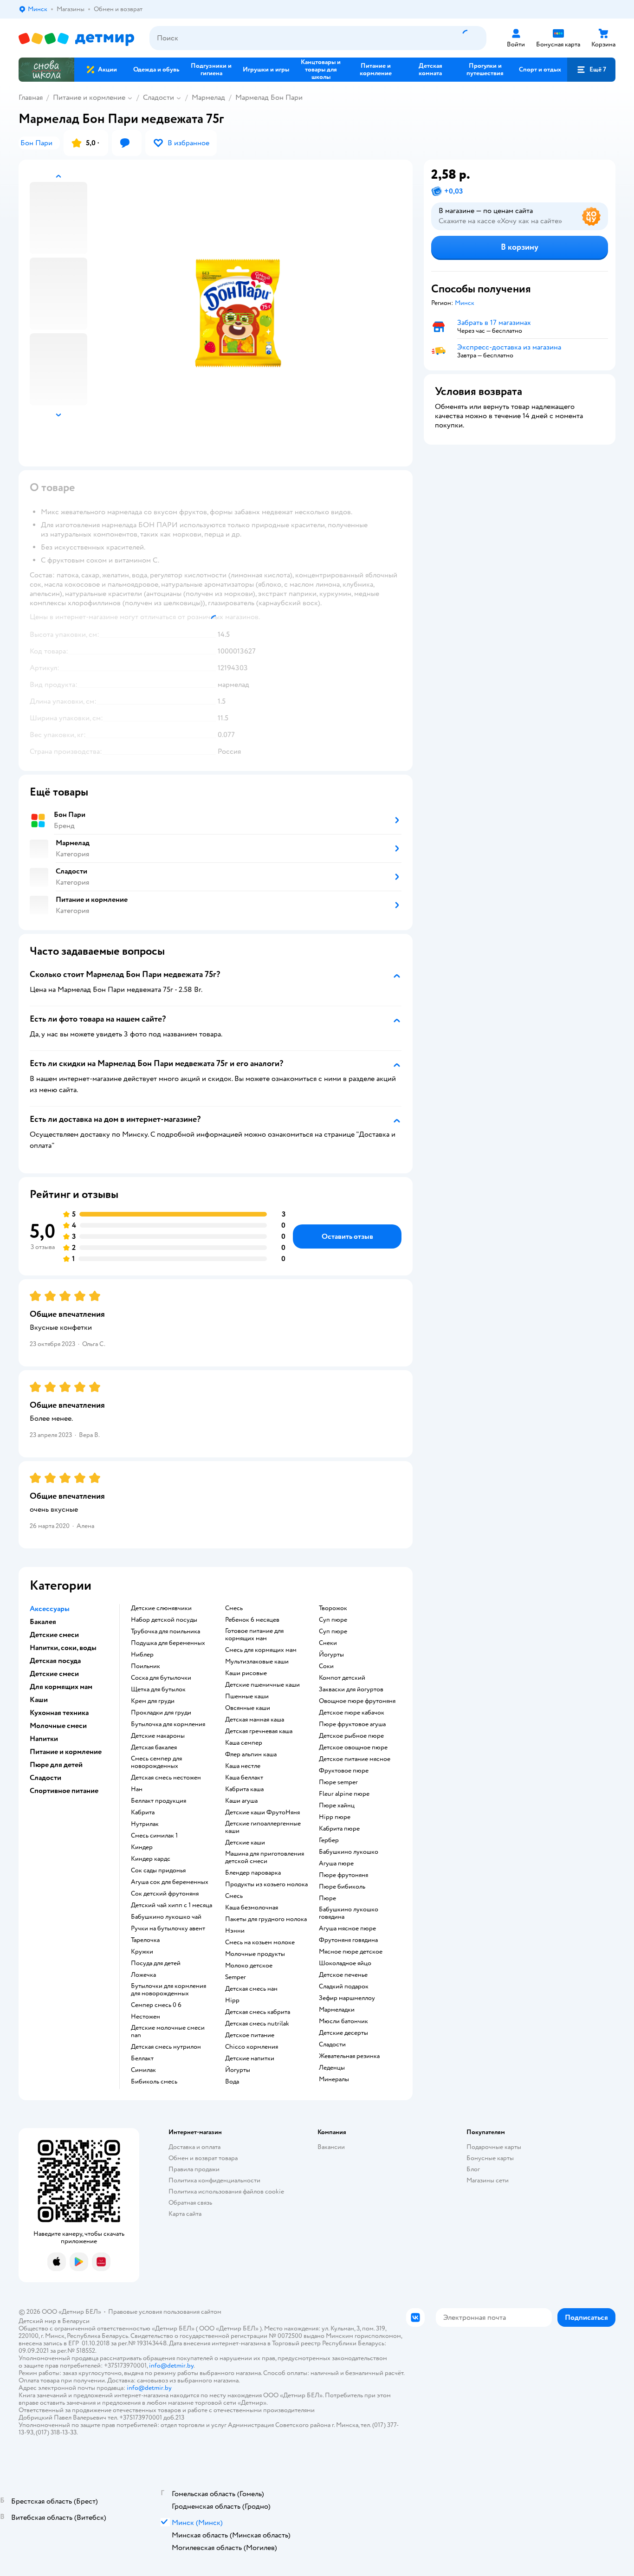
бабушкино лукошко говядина (349, 1913)
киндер (142, 1847)
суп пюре (333, 1620)
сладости (332, 2045)
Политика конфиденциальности (214, 2180)
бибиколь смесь (154, 2082)
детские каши (245, 1843)
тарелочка (145, 1940)
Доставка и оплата (194, 2147)
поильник (146, 1666)
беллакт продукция (158, 1801)
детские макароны (158, 1736)
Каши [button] (39, 1700)
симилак (143, 2070)
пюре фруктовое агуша (352, 1724)
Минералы (334, 2079)
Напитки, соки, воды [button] (63, 1648)
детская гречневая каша (259, 1731)
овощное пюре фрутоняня (357, 1701)
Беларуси (76, 2321)
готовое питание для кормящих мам (254, 1635)
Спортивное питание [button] (64, 1791)
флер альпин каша (251, 1754)
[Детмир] (77, 38)
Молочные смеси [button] (58, 1726)
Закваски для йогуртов (351, 1689)
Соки (326, 1666)
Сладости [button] (45, 1778)
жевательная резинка (349, 2056)
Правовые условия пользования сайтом (165, 2312)
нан (137, 1789)
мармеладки (337, 2010)
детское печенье (343, 1975)
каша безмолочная (252, 1908)
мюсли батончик (343, 2021)
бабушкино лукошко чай (166, 1917)
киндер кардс (151, 1859)
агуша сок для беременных (170, 1882)
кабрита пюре (339, 1829)
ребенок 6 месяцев (252, 1620)
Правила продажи (194, 2169)
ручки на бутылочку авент (168, 1929)
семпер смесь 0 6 (156, 2005)
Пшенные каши (247, 1696)
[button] (591, 70)
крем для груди (153, 1701)
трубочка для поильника (165, 1631)
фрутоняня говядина (348, 1940)
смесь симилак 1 (154, 1836)
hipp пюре (335, 1817)
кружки (142, 1952)
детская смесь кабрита (258, 2012)
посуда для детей (156, 1963)
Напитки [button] (44, 1739)
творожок (333, 1608)
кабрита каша (244, 1789)
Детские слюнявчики (161, 1608)
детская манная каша (255, 1720)
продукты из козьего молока (266, 1884)
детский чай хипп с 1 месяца (171, 1905)
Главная (31, 97)
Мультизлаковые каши (257, 1662)
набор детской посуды (164, 1620)
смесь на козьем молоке (260, 1942)
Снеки (328, 1643)
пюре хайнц (337, 1806)
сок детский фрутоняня (165, 1894)
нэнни (235, 1931)
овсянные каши (248, 1708)
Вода (232, 2082)
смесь (234, 1608)
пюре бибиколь (342, 1887)
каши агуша (241, 1801)
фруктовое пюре (344, 1771)
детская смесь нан (251, 1989)
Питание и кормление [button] (66, 1752)
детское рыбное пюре (351, 1736)
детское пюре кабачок (352, 1713)
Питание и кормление (89, 97)
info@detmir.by (171, 2366)
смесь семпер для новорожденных (156, 1762)
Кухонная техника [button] (59, 1713)
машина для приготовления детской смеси (265, 1858)
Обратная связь (190, 2203)
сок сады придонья (158, 1871)
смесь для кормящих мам (261, 1650)
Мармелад (208, 97)
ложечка (143, 1975)
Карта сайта (185, 2214)
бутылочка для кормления (168, 1724)
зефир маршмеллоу (347, 1998)
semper (236, 1977)
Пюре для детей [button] (56, 1765)
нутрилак (145, 1824)
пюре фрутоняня (343, 1875)
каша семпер (244, 1743)
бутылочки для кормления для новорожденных (168, 1990)
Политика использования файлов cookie (226, 2191)
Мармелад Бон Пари (269, 97)
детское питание (250, 2035)
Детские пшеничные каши (262, 1685)
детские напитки (250, 2058)
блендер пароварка (253, 1873)
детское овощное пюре (353, 1748)
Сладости (158, 97)
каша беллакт (244, 1778)
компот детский (342, 1678)
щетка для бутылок (158, 1689)
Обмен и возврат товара (203, 2158)
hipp (232, 2000)
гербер (329, 1840)
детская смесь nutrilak (257, 2024)
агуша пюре (336, 1864)
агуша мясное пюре (347, 1929)
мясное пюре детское (351, 1952)
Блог (473, 2169)
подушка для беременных (168, 1643)
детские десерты (343, 2033)
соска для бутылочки (161, 1678)
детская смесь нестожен (166, 1778)
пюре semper (338, 1782)
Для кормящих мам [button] (61, 1687)
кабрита (143, 1812)
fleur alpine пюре (344, 1794)
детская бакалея (154, 1748)
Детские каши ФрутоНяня (262, 1812)
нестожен (146, 2017)
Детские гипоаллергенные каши (263, 1827)
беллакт (142, 2058)
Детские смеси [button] (54, 1635)
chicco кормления (252, 2047)
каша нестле (243, 1766)
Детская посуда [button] (55, 1661)
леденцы (332, 2068)
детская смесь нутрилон (166, 2047)
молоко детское (249, 1966)
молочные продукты (255, 1954)
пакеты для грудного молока (266, 1919)
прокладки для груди (161, 1713)
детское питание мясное (355, 1759)
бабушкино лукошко (349, 1852)
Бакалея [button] (43, 1622)
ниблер (142, 1655)
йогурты (238, 2070)
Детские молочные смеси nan (168, 2032)
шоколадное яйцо (345, 1963)
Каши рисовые (246, 1673)
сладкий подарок (344, 1987)
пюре (327, 1898)
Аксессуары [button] (50, 1609)
